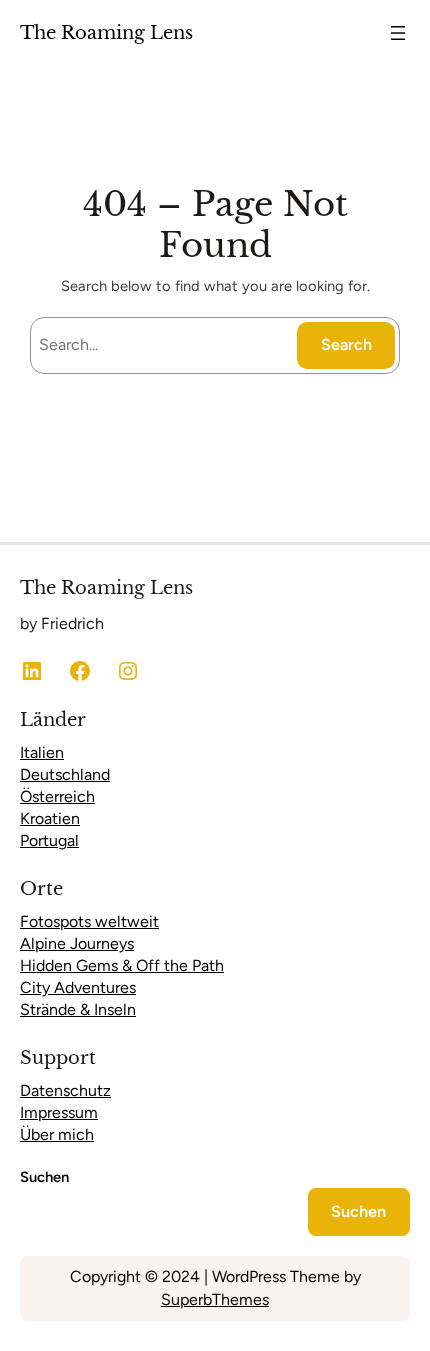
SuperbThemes (215, 1299)
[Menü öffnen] (398, 33)
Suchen (44, 1177)
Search (346, 344)
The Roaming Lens (106, 32)
